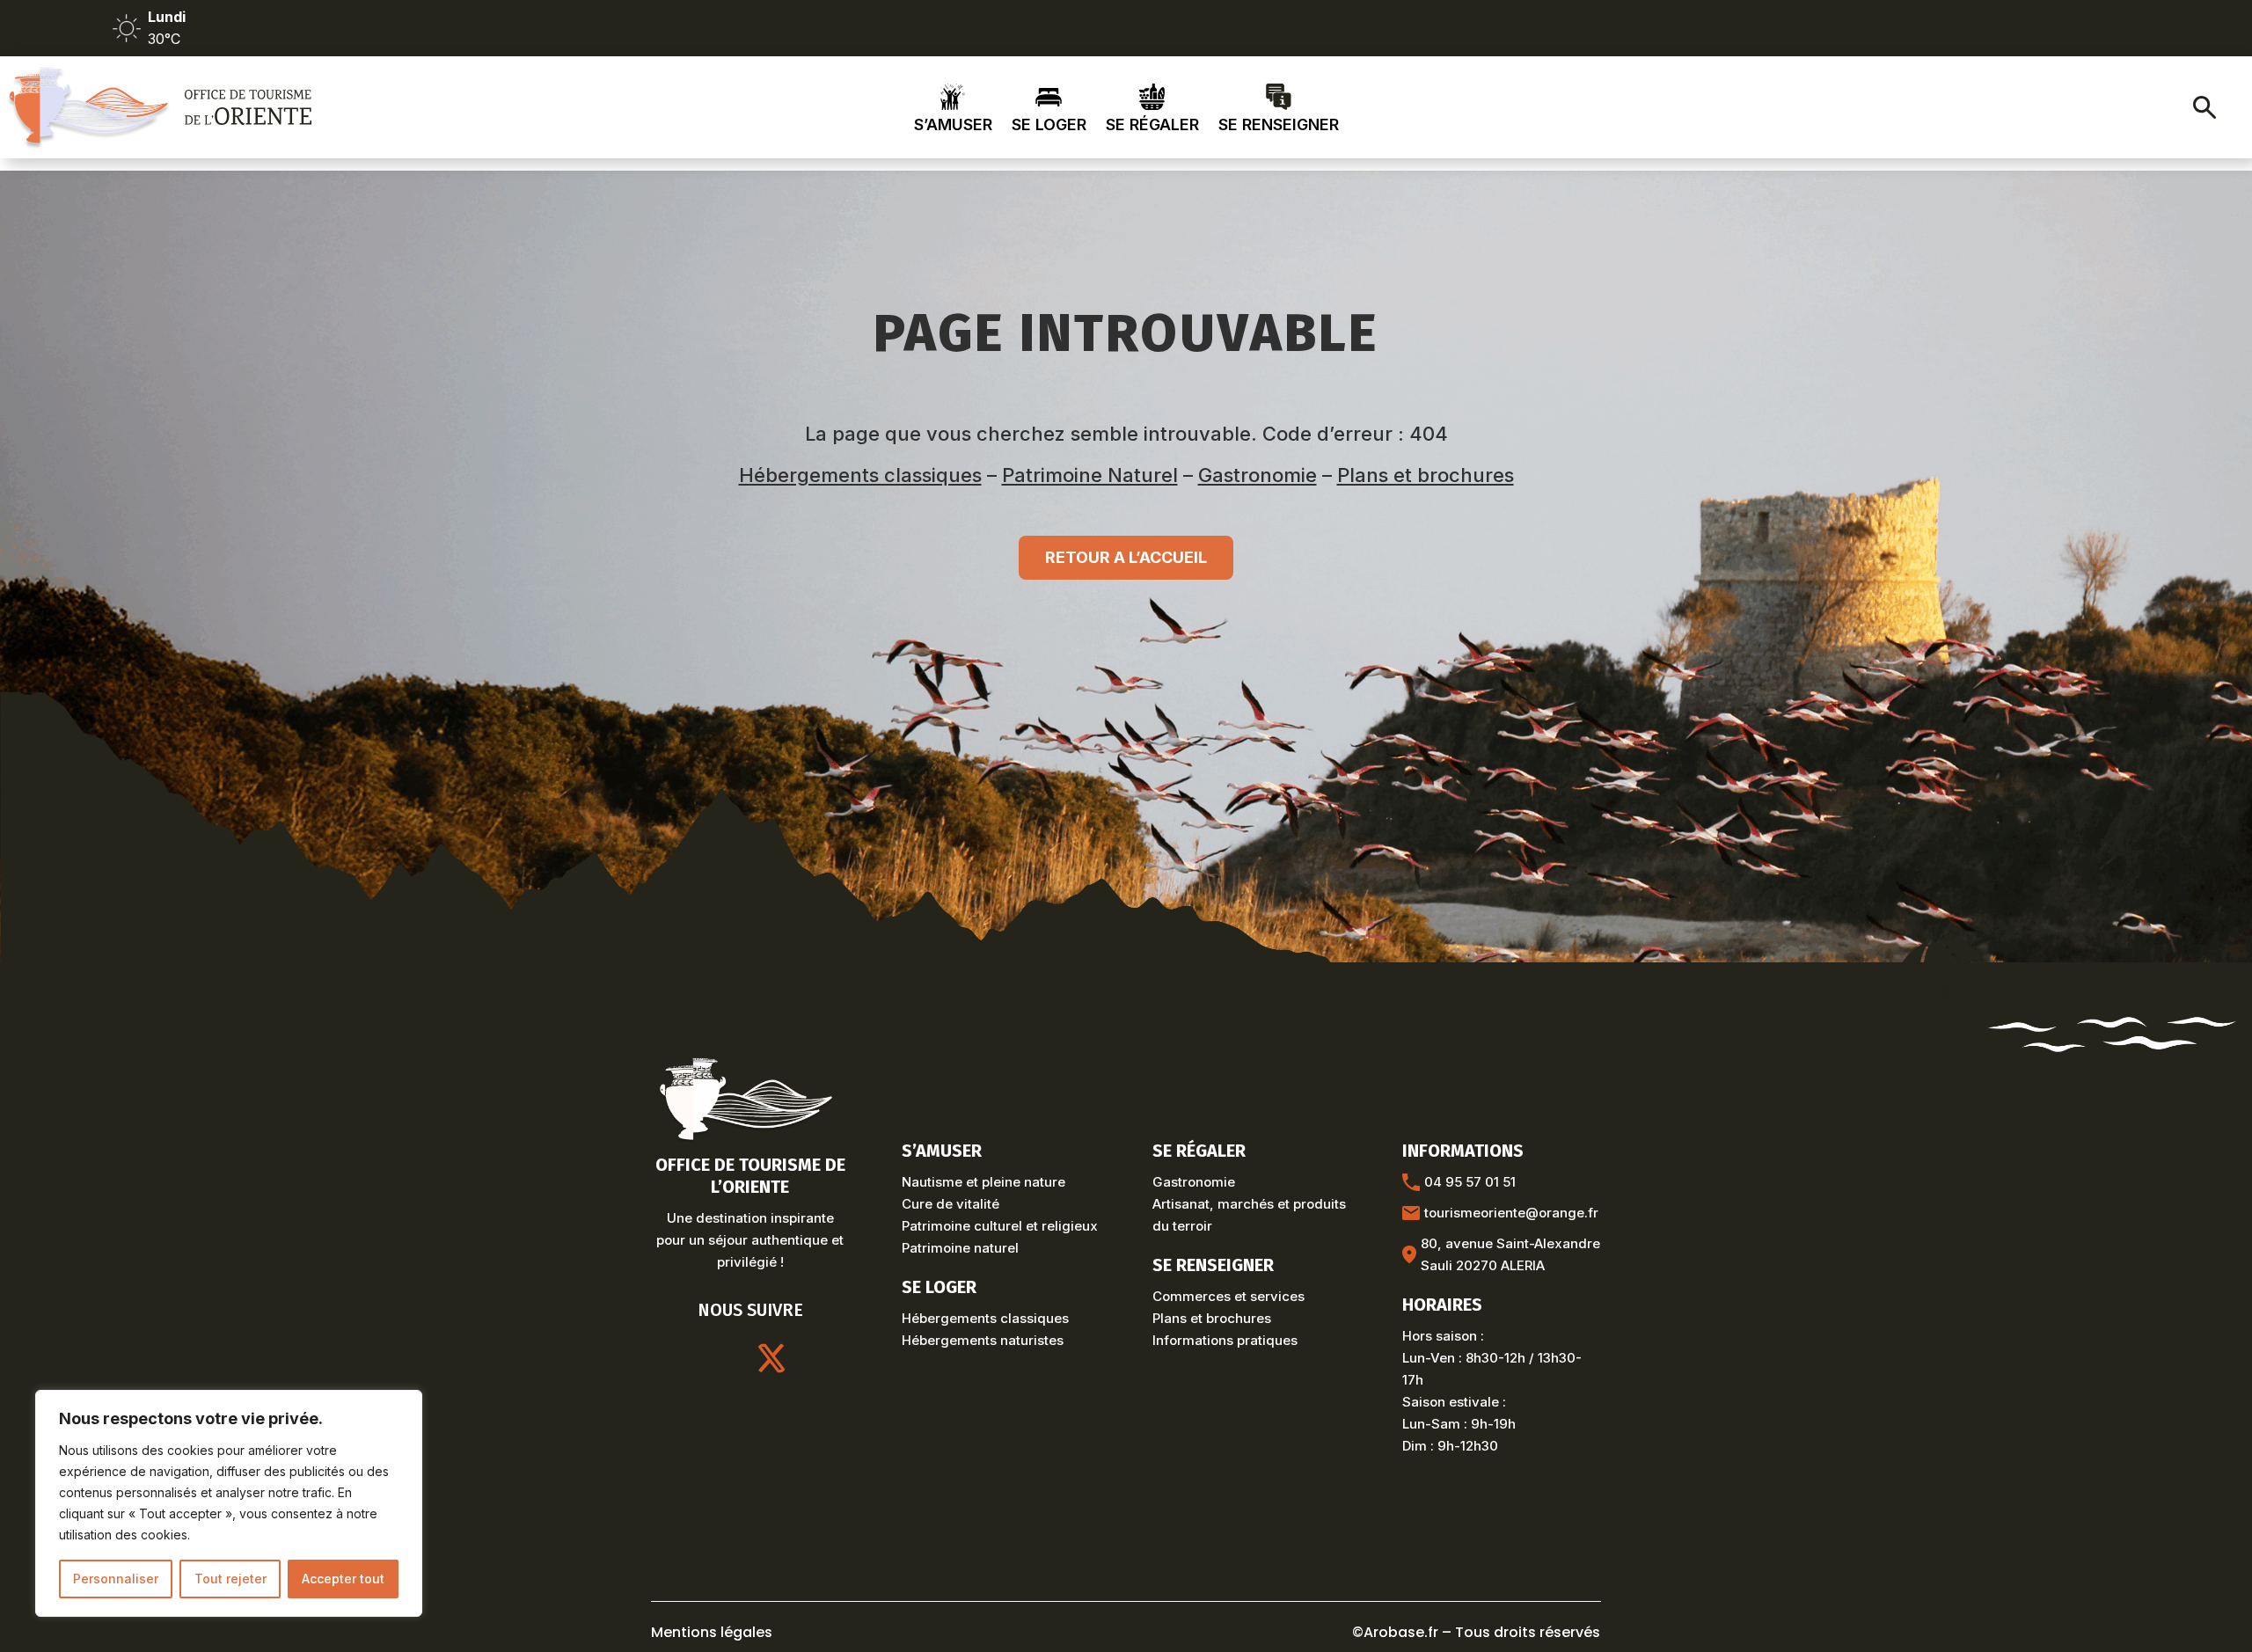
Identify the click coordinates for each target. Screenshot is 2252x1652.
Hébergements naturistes (983, 1340)
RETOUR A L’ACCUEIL (1126, 557)
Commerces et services (1228, 1296)
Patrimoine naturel (960, 1248)
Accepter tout (343, 1579)
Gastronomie (1258, 475)
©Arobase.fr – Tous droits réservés (1476, 1632)
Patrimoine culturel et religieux (1000, 1226)
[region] (229, 1503)
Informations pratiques (1225, 1340)
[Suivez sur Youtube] (729, 1358)
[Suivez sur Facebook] (814, 1358)
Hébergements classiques (860, 475)
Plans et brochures (1426, 475)
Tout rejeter (230, 1579)
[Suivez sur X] (771, 1358)
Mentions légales (712, 1632)
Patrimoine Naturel (1090, 475)
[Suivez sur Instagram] (687, 1358)
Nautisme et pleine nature (983, 1182)
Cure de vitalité (951, 1204)
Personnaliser (116, 1579)
